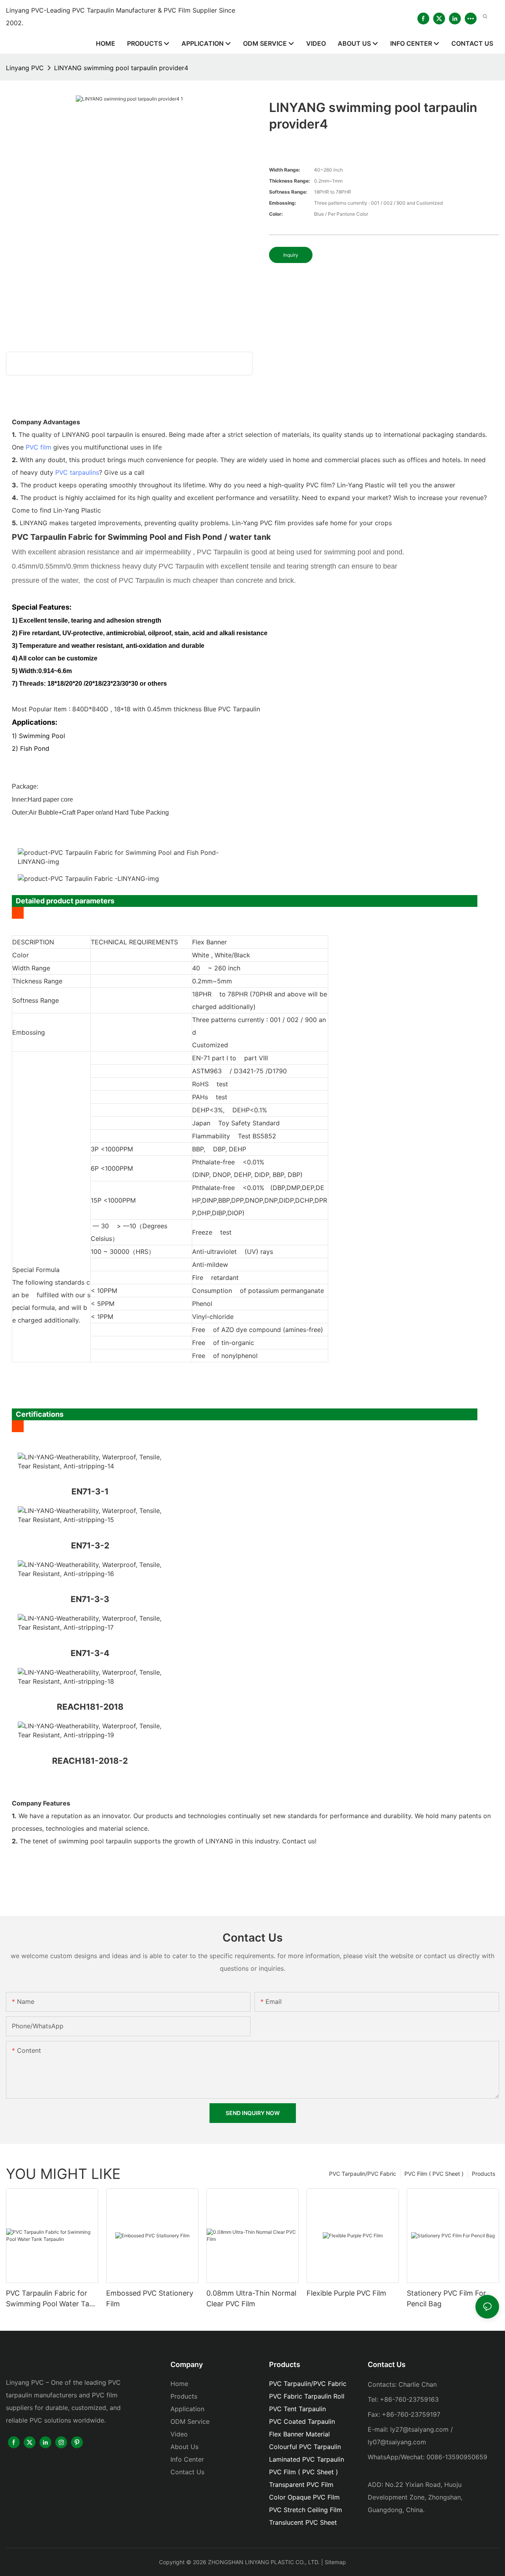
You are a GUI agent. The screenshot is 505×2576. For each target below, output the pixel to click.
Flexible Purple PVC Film (346, 2293)
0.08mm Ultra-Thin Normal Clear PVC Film (251, 2298)
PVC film (38, 447)
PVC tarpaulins (77, 472)
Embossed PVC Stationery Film (150, 2298)
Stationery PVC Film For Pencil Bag (446, 2298)
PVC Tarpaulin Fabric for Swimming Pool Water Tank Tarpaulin (52, 2299)
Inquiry (291, 255)
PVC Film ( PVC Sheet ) (434, 2174)
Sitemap (335, 2562)
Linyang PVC (25, 68)
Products (483, 2174)
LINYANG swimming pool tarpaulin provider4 (121, 68)
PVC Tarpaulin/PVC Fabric (363, 2174)
